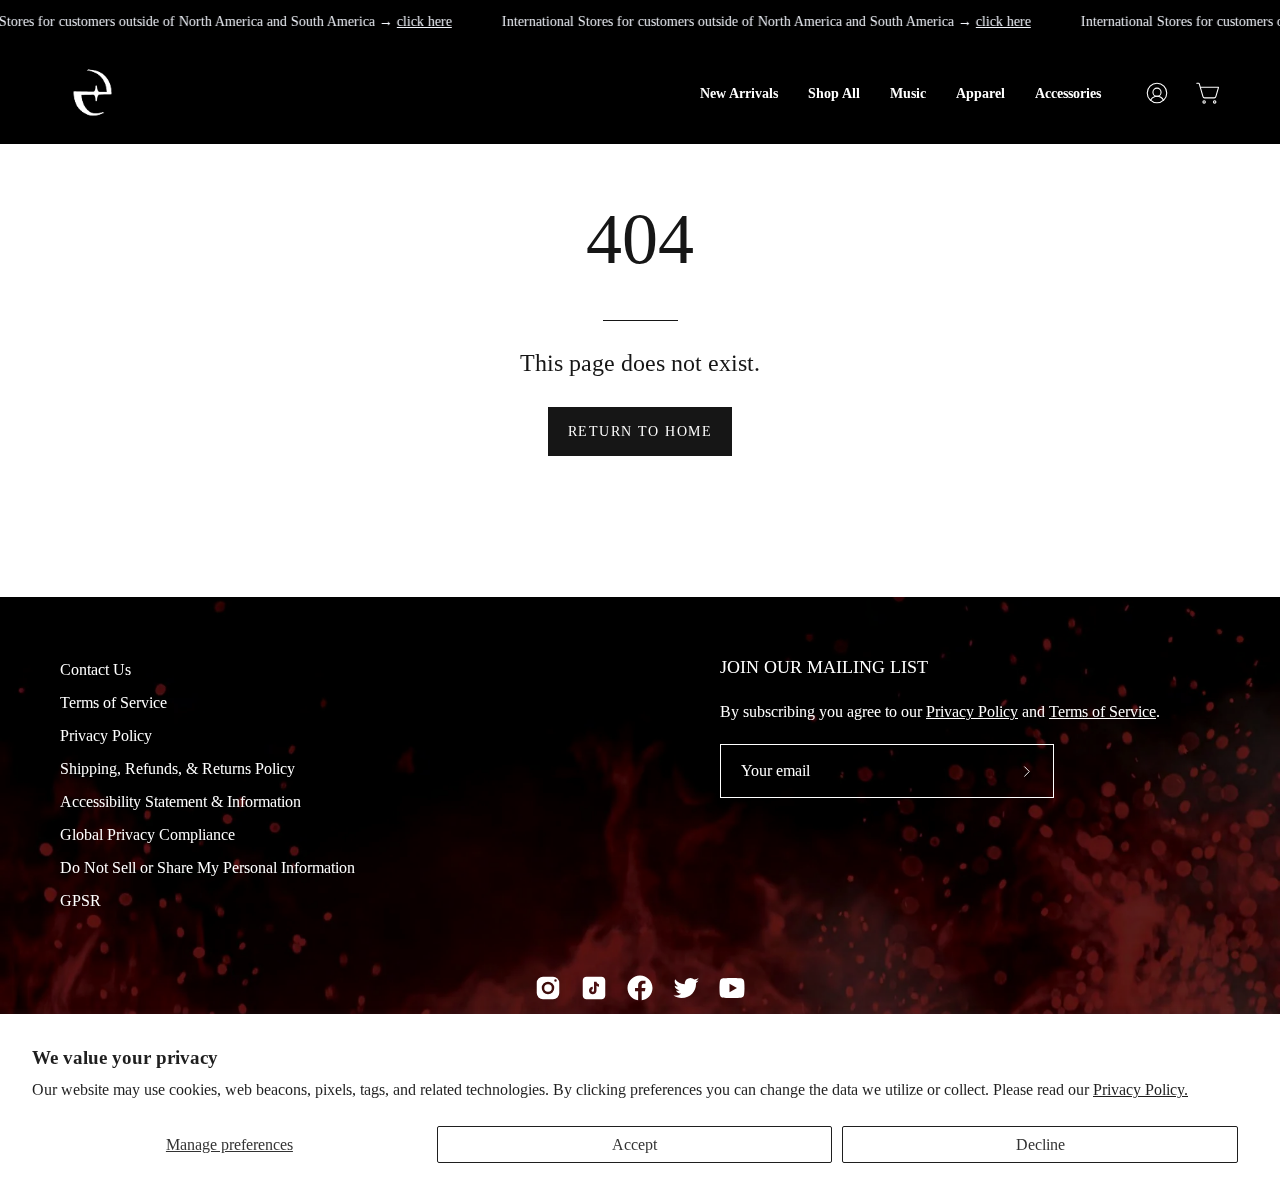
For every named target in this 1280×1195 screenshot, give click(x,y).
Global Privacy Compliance (147, 834)
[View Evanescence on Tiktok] (594, 988)
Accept (634, 1144)
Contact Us (95, 669)
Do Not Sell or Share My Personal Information (207, 867)
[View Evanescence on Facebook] (640, 988)
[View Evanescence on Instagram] (548, 988)
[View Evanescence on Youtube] (732, 988)
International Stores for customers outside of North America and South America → (766, 21)
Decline (1040, 1144)
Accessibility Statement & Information (180, 801)
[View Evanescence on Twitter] (686, 988)
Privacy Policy (106, 735)
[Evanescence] (185, 93)
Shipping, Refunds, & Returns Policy (177, 768)
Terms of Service (113, 702)
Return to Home (640, 431)
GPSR (80, 900)
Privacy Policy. (1140, 1089)
